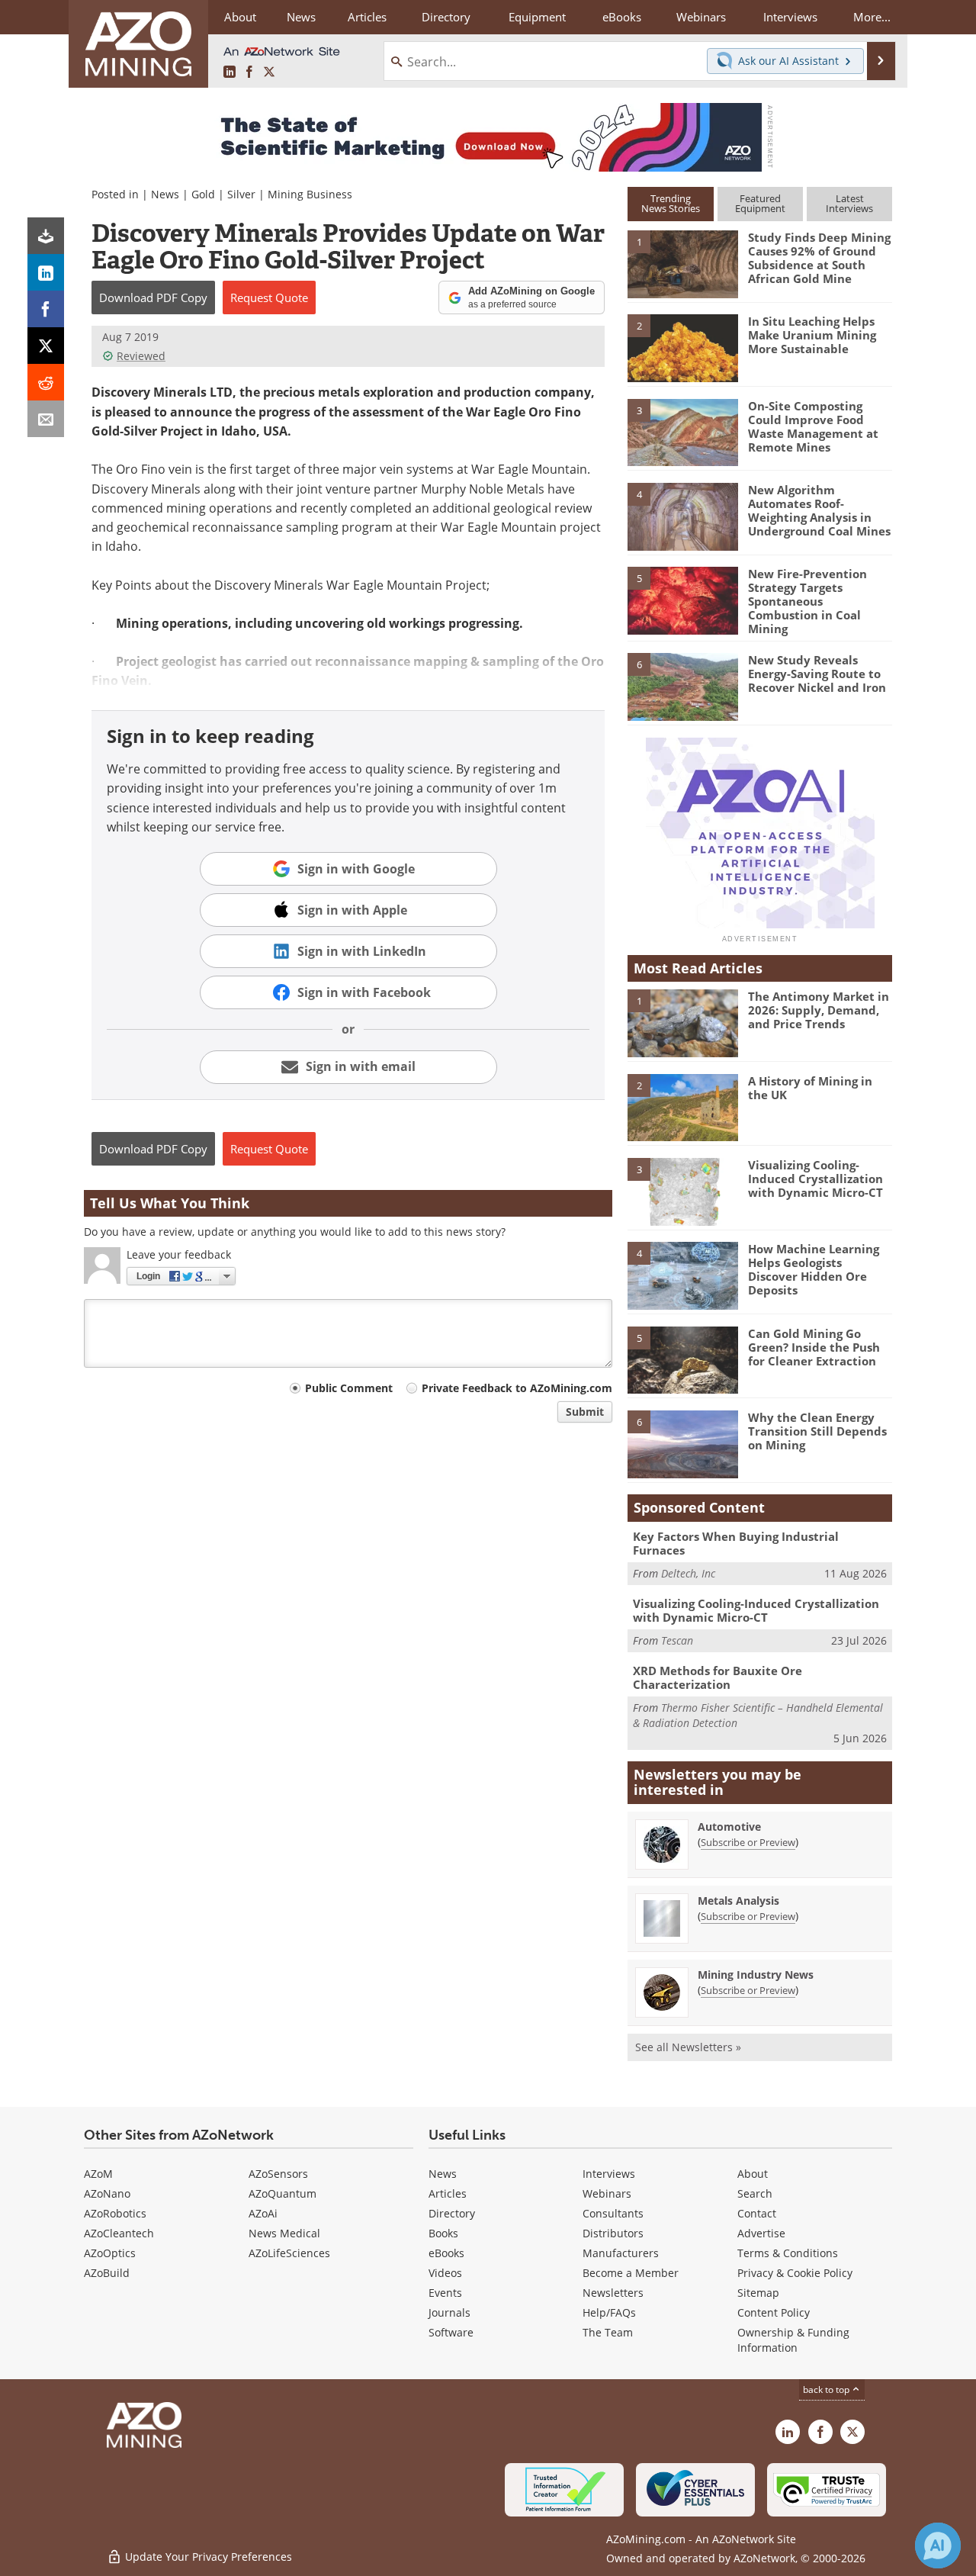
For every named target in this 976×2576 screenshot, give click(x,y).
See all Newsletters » (688, 2047)
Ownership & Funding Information (793, 2340)
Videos (445, 2273)
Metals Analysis (738, 1901)
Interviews (609, 2174)
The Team (608, 2332)
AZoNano (107, 2193)
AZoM (98, 2174)
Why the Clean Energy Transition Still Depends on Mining (817, 1431)
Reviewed (141, 356)
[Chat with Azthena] (938, 2545)
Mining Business (310, 194)
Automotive (729, 1827)
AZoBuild (107, 2273)
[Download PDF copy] (46, 236)
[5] (682, 600)
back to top (827, 2389)
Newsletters (613, 2293)
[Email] (46, 419)
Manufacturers (621, 2253)
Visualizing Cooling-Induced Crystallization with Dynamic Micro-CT (815, 1179)
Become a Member (631, 2273)
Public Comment (349, 1388)
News (165, 194)
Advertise (761, 2233)
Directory (446, 17)
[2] (682, 347)
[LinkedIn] (46, 272)
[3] (682, 431)
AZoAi (263, 2213)
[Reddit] (46, 382)
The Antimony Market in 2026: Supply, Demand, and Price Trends (819, 1010)
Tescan (677, 1640)
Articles (448, 2193)
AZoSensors (278, 2174)
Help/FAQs (609, 2312)
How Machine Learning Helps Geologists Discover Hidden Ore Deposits (814, 1269)
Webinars (607, 2193)
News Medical (284, 2233)
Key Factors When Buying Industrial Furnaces (736, 1543)
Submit (585, 1412)
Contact (757, 2213)
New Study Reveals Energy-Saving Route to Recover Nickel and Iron (817, 674)
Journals (449, 2312)
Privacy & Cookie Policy (795, 2273)
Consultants (613, 2213)
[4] (682, 516)
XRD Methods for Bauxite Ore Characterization (718, 1677)
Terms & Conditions (788, 2253)
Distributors (613, 2233)
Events (445, 2293)
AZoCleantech (119, 2233)
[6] (682, 686)
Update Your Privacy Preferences (207, 2557)
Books (443, 2233)
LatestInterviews (849, 203)
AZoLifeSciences (289, 2253)
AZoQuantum (283, 2193)
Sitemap (758, 2293)
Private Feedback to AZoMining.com (517, 1388)
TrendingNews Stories (671, 203)
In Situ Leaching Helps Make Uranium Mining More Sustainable (812, 335)
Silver (241, 194)
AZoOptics (110, 2253)
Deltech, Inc (688, 1573)
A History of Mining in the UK (810, 1088)
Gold (203, 194)
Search (755, 2193)
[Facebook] (46, 309)
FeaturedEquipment (760, 203)
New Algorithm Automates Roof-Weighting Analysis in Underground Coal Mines (819, 510)
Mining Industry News (756, 1975)
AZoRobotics (115, 2213)
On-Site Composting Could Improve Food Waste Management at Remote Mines (813, 426)
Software (451, 2332)
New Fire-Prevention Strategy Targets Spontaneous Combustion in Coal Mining (807, 601)
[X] (46, 346)
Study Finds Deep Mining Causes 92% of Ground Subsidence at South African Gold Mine (819, 258)
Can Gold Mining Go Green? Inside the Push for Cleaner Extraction (814, 1347)
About (753, 2174)
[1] (682, 263)
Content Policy (774, 2312)
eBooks (446, 2253)
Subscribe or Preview (748, 1842)
